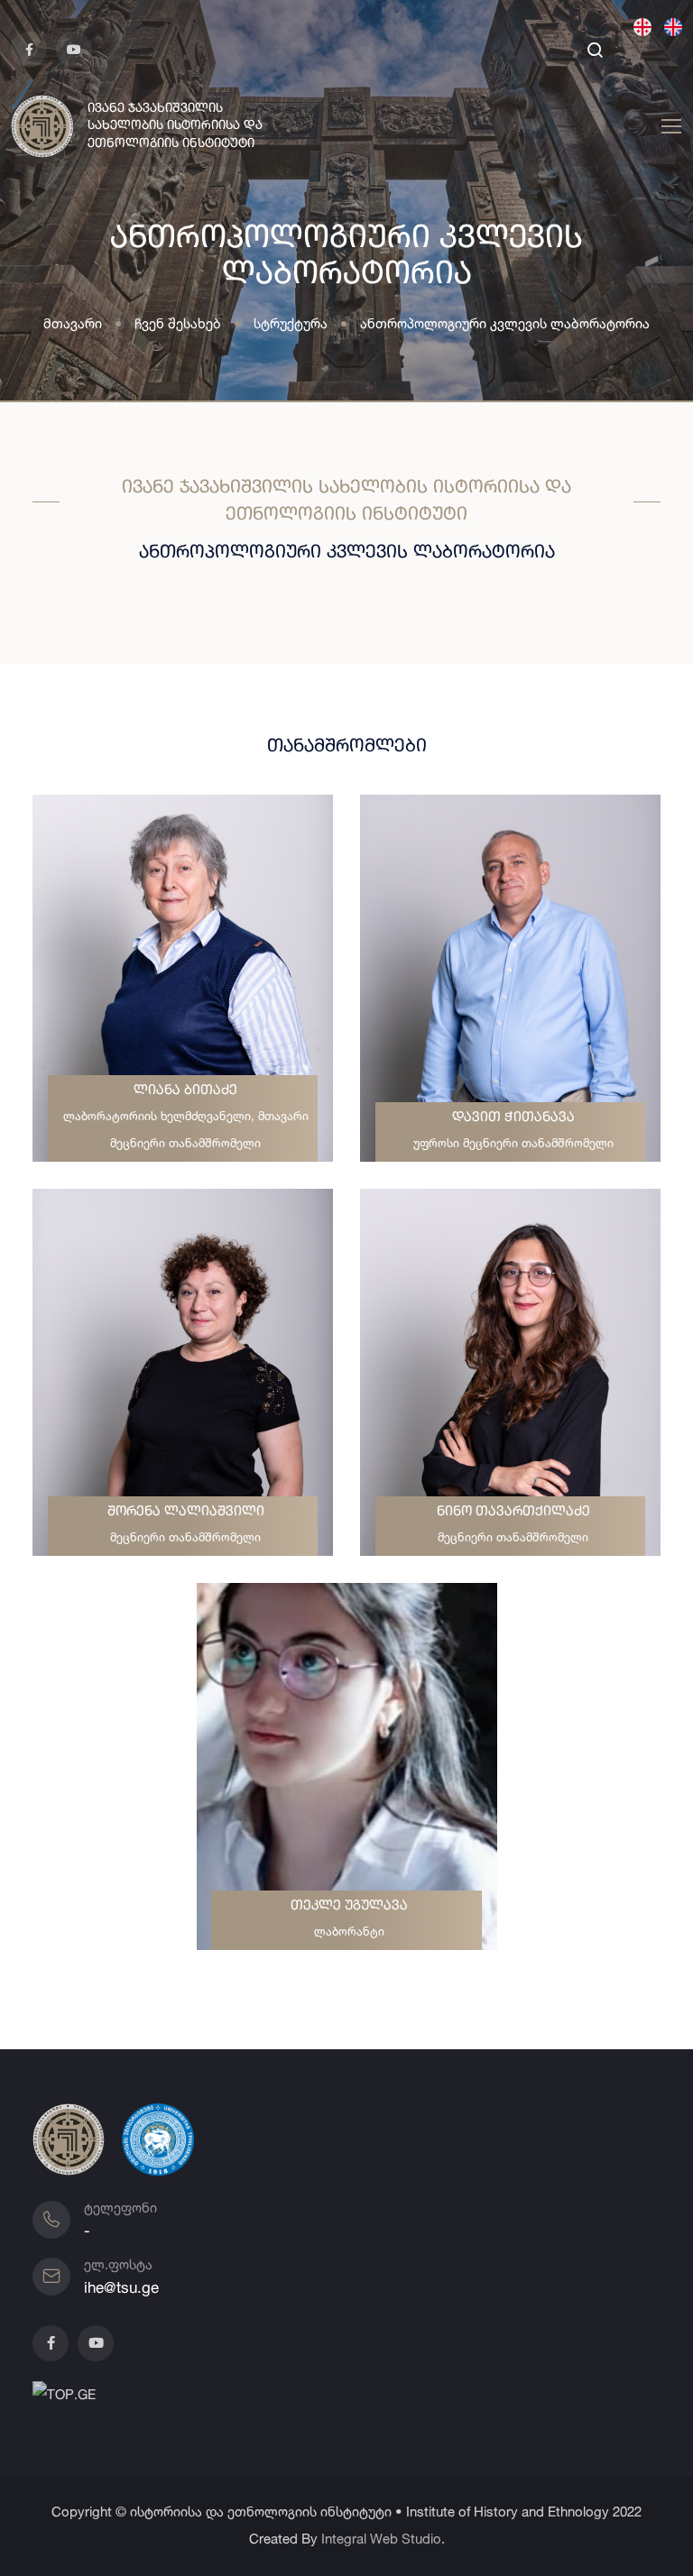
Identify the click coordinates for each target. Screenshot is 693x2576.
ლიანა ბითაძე (185, 1091)
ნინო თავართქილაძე (513, 1512)
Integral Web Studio (381, 2539)
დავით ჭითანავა (513, 1118)
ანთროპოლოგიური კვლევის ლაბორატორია (505, 323)
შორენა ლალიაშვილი (186, 1512)
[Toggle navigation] (669, 127)
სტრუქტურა (291, 323)
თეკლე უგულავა (349, 1906)
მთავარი (73, 323)
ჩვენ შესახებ (178, 323)
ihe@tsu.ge (121, 2287)
